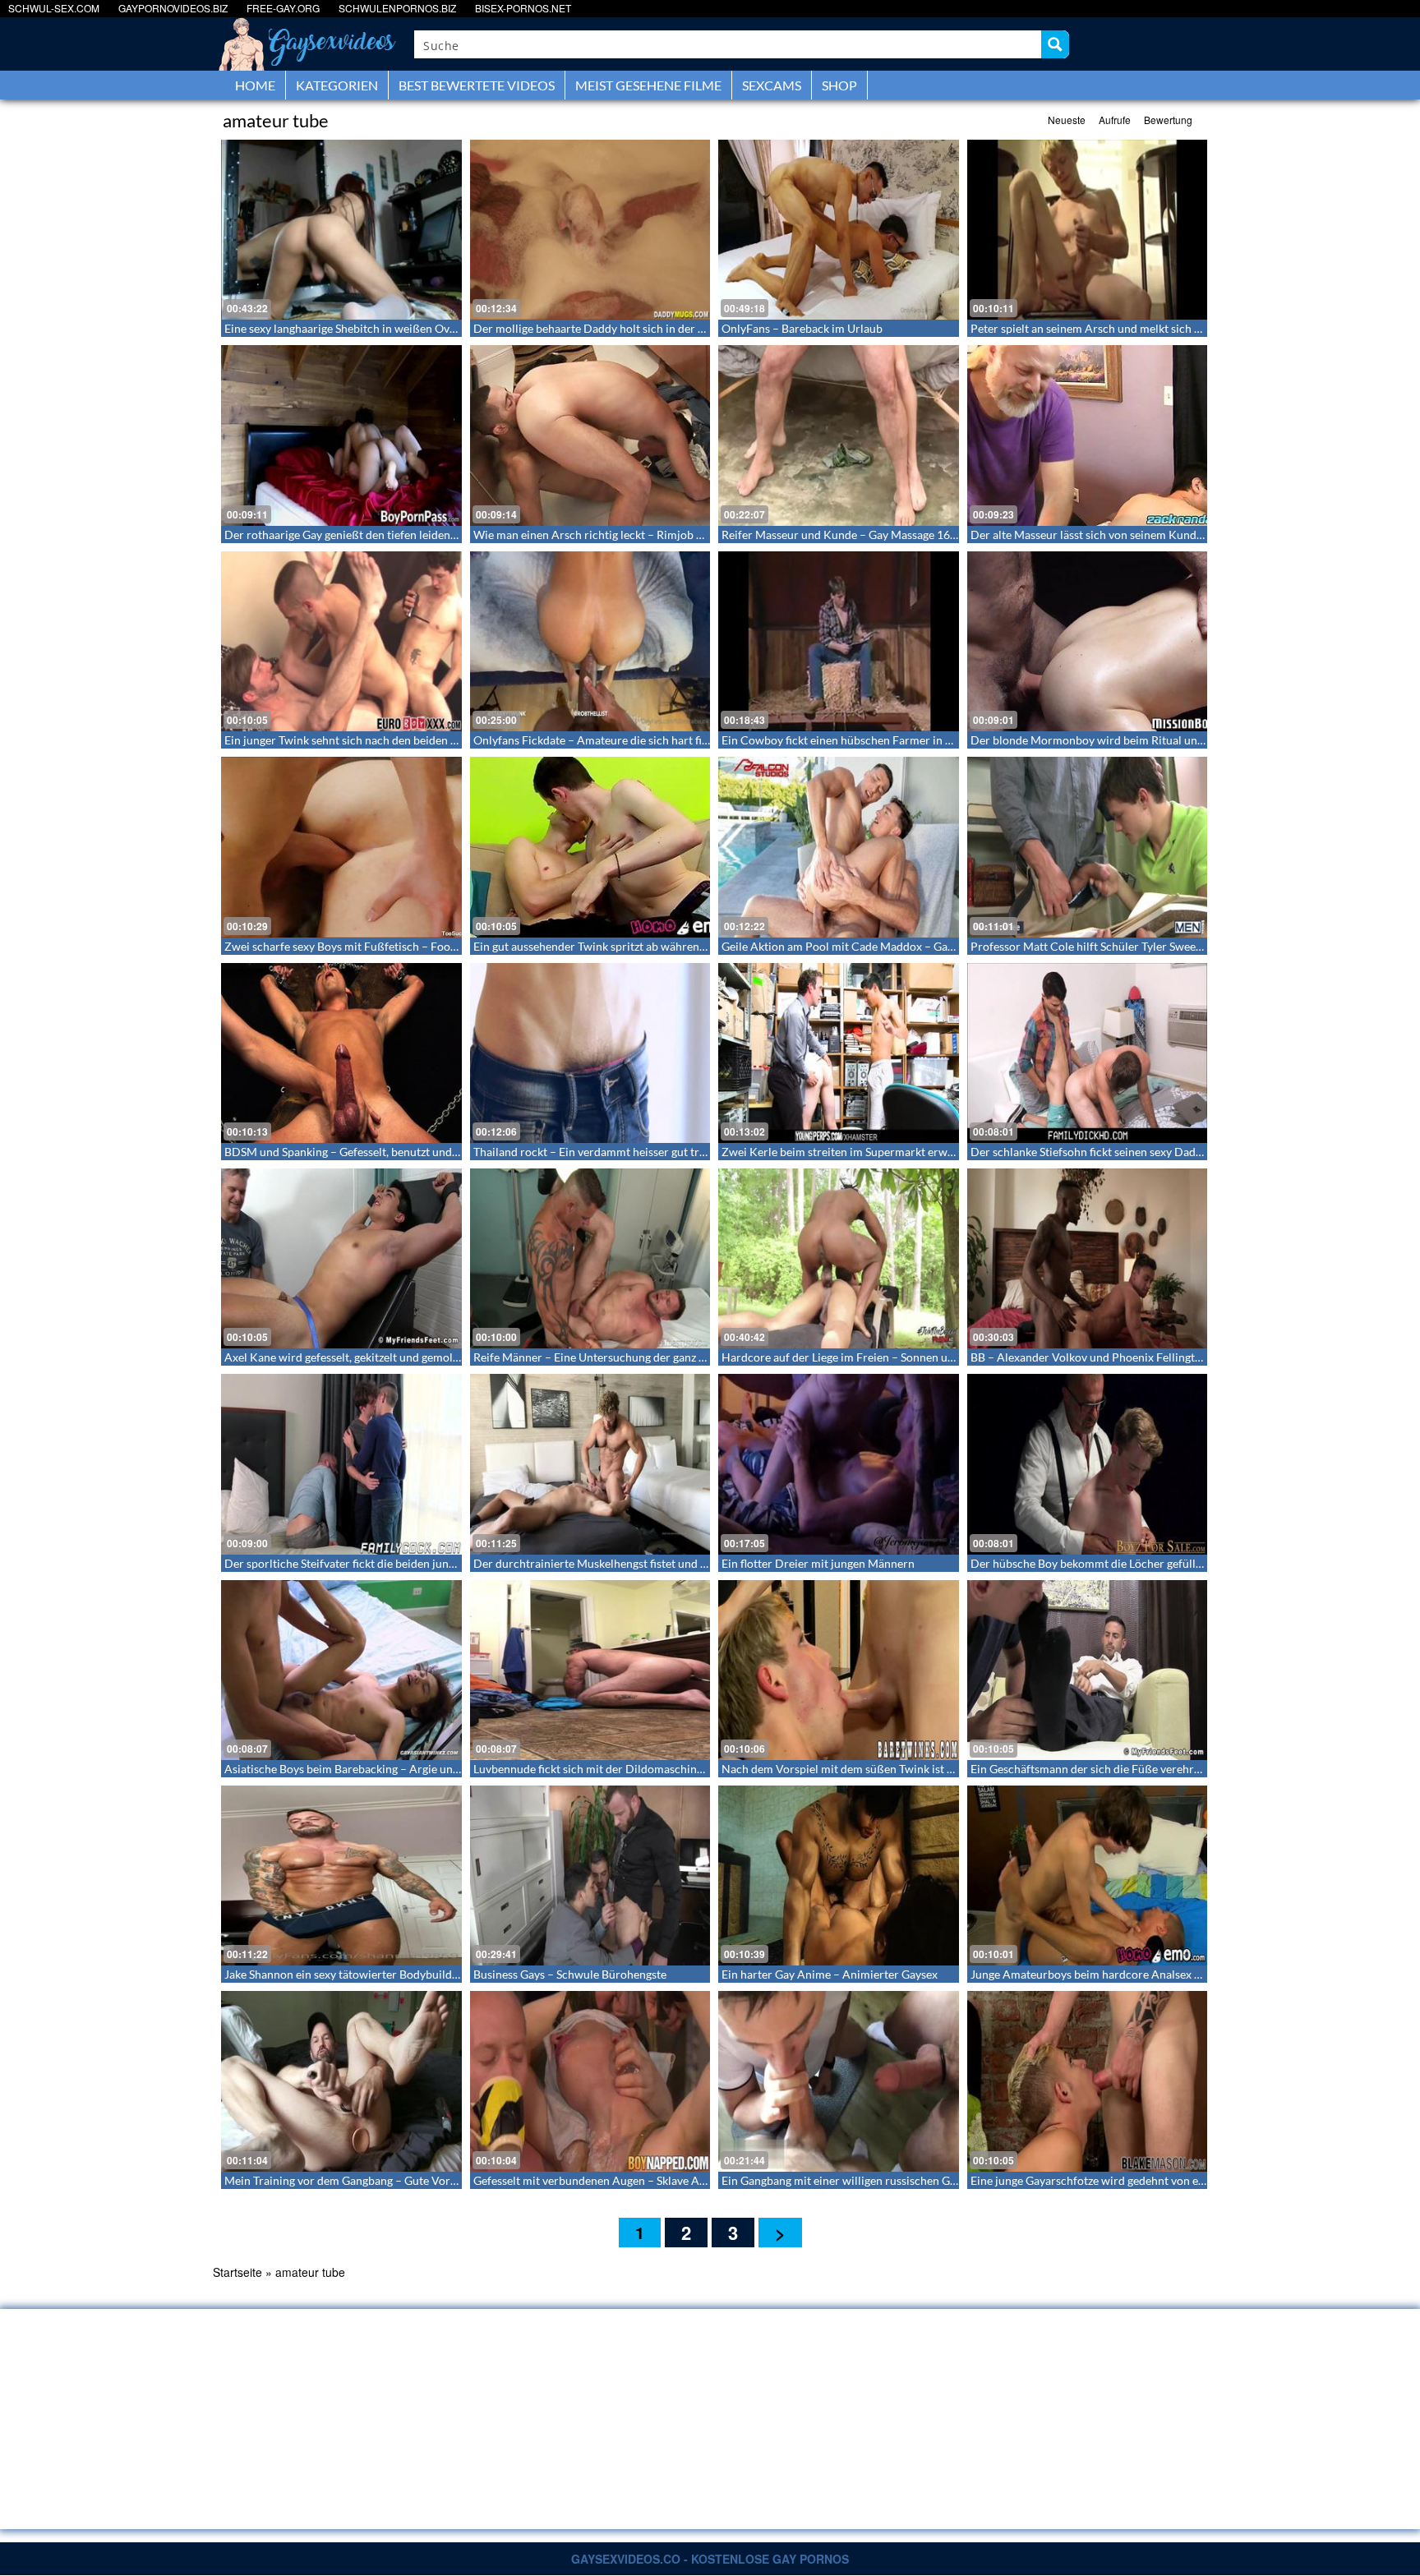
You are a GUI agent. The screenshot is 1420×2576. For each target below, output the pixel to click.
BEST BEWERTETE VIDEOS (477, 85)
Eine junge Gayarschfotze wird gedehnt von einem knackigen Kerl (1136, 2180)
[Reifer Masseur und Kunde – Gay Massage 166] (839, 435)
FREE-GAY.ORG (283, 8)
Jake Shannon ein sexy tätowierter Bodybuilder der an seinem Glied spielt (410, 1974)
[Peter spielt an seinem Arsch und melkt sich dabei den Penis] (1088, 230)
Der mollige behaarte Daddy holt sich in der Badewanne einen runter (648, 328)
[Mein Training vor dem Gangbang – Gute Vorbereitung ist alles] (341, 2081)
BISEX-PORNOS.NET (523, 8)
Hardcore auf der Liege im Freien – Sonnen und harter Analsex (880, 1357)
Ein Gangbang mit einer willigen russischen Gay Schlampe (867, 2180)
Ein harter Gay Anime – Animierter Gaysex (830, 1974)
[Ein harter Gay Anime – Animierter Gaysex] (839, 1876)
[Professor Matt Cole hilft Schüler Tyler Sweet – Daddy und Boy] (1088, 847)
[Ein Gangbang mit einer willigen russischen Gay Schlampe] (839, 2081)
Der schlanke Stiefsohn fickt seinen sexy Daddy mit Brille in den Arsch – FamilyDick (1183, 1152)
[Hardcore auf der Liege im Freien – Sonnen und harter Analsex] (839, 1258)
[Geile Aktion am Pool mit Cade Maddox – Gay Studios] (839, 847)
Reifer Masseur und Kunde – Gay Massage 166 (839, 535)
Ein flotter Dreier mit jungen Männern (818, 1563)
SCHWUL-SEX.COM (54, 8)
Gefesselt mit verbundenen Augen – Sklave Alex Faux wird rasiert (639, 2180)
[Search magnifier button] (1055, 44)
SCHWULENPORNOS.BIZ (397, 8)
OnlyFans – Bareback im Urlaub (802, 328)
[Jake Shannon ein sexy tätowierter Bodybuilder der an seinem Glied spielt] (341, 1876)
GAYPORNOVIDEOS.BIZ (173, 8)
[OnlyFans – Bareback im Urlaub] (839, 230)
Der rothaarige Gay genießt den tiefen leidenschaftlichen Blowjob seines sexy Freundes (445, 535)
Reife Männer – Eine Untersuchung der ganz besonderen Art (626, 1357)
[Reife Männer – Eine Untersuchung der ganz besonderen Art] (590, 1258)
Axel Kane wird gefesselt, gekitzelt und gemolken (348, 1357)
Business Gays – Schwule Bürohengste (570, 1974)
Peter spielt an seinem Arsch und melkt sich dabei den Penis (1122, 328)
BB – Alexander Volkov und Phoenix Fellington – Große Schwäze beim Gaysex (1168, 1357)
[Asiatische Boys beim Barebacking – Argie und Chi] (341, 1670)
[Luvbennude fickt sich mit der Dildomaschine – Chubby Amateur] (590, 1670)
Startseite (237, 2272)
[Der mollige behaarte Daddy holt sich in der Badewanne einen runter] (590, 230)
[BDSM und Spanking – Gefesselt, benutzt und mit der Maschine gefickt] (341, 1053)
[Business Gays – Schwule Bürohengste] (590, 1876)
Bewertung (1168, 120)
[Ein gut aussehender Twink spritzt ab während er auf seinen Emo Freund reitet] (590, 847)
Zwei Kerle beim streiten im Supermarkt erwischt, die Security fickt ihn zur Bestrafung (940, 1152)
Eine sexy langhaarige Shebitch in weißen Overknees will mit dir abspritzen (414, 328)
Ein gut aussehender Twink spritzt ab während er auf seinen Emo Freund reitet (671, 946)
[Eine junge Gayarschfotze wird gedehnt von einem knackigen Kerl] (1088, 2081)
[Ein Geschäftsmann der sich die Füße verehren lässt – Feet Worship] (1088, 1670)
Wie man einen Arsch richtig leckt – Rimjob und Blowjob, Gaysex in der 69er (667, 535)
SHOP (839, 85)
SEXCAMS (772, 85)
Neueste (1067, 120)
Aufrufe (1115, 120)
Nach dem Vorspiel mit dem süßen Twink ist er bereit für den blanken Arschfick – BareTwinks (958, 1769)
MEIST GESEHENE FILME (648, 85)
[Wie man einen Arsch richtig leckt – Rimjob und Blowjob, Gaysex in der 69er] (590, 435)
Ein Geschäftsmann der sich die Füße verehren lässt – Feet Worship (1141, 1769)
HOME (255, 85)
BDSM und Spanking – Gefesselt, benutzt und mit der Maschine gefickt (402, 1152)
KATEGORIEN (337, 85)
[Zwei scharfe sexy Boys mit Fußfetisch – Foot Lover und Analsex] (341, 847)
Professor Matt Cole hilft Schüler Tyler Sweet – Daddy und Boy (1130, 946)
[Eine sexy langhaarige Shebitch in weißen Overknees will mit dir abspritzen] (341, 230)
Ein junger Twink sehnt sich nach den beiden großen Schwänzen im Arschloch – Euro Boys (452, 740)
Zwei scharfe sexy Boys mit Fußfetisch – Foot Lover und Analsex (387, 946)
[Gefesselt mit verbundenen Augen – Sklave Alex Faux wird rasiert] (590, 2081)
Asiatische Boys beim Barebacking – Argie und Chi (352, 1769)
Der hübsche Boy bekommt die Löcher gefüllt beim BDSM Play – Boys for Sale (1168, 1563)
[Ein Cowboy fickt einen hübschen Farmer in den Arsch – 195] (839, 641)
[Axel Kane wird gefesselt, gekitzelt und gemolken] (341, 1258)
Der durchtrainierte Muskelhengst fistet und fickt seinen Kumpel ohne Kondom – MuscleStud (710, 1563)
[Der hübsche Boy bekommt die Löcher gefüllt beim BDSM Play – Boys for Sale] (1088, 1464)
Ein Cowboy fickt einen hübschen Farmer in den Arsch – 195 (875, 740)
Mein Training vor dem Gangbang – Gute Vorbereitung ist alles (382, 2180)
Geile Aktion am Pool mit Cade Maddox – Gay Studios (858, 946)
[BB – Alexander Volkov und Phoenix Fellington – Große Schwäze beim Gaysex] (1088, 1258)
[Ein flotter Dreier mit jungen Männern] (839, 1464)
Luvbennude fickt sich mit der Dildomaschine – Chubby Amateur (638, 1769)
